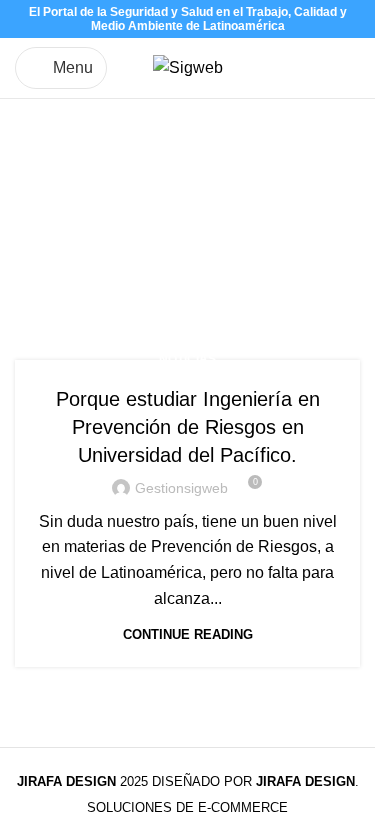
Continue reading (188, 634)
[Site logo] (188, 66)
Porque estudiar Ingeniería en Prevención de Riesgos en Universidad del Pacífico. (188, 427)
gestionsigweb (181, 488)
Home (36, 266)
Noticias (187, 359)
